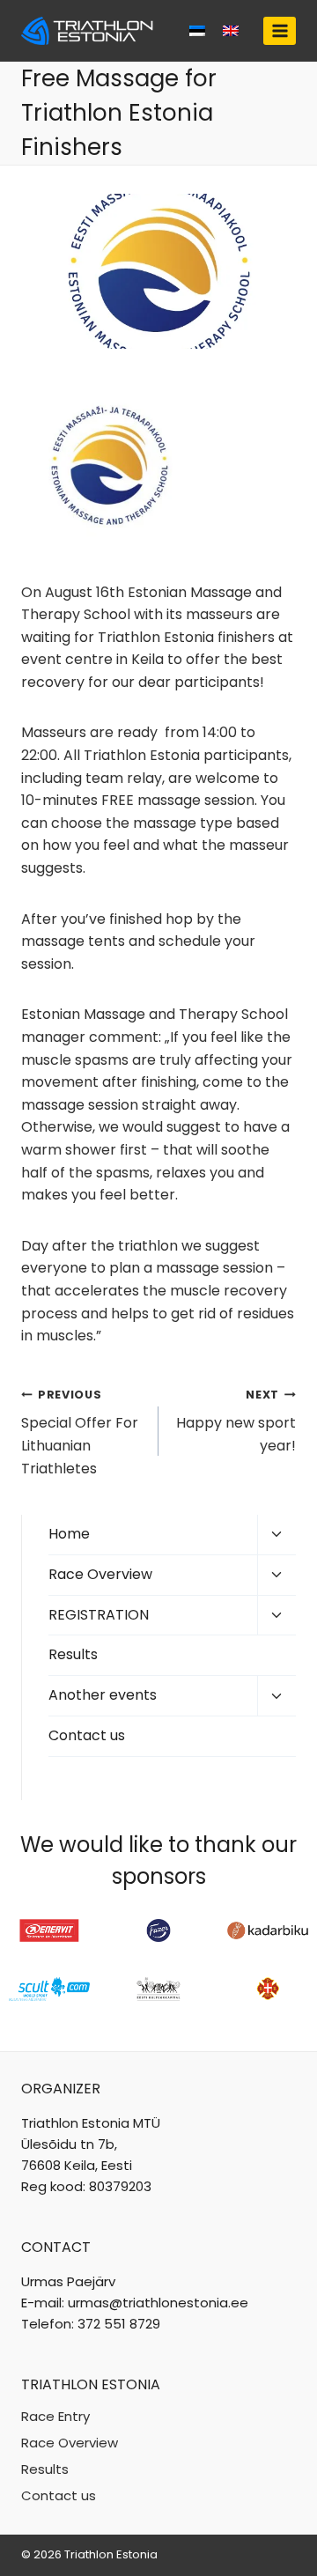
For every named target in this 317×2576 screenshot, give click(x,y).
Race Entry (55, 2416)
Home (69, 1534)
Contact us (87, 1735)
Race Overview (100, 1574)
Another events (103, 1695)
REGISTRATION (99, 1615)
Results (73, 1654)
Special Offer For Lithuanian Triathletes (80, 1433)
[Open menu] (280, 30)
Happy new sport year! (236, 1421)
